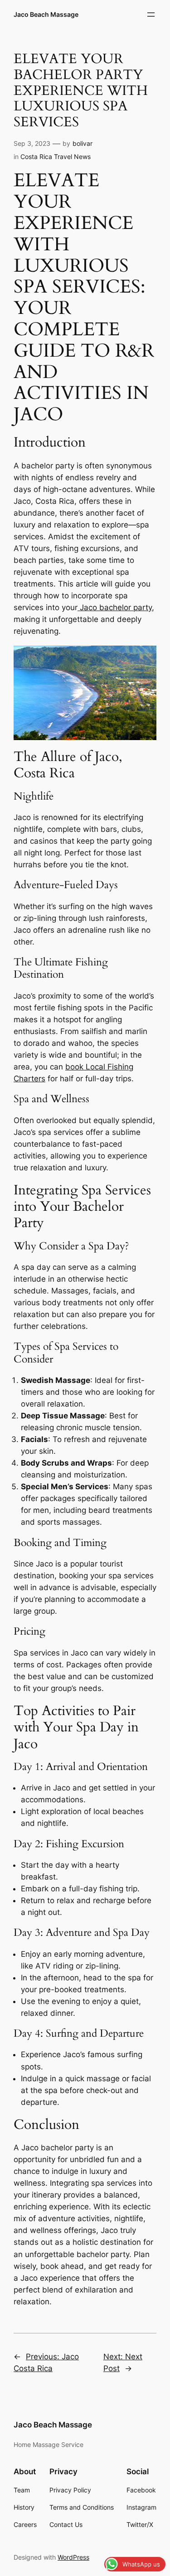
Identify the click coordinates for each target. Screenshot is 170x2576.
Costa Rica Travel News (56, 157)
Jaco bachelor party (115, 607)
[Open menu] (151, 15)
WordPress (73, 2557)
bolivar (83, 143)
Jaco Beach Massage (46, 14)
